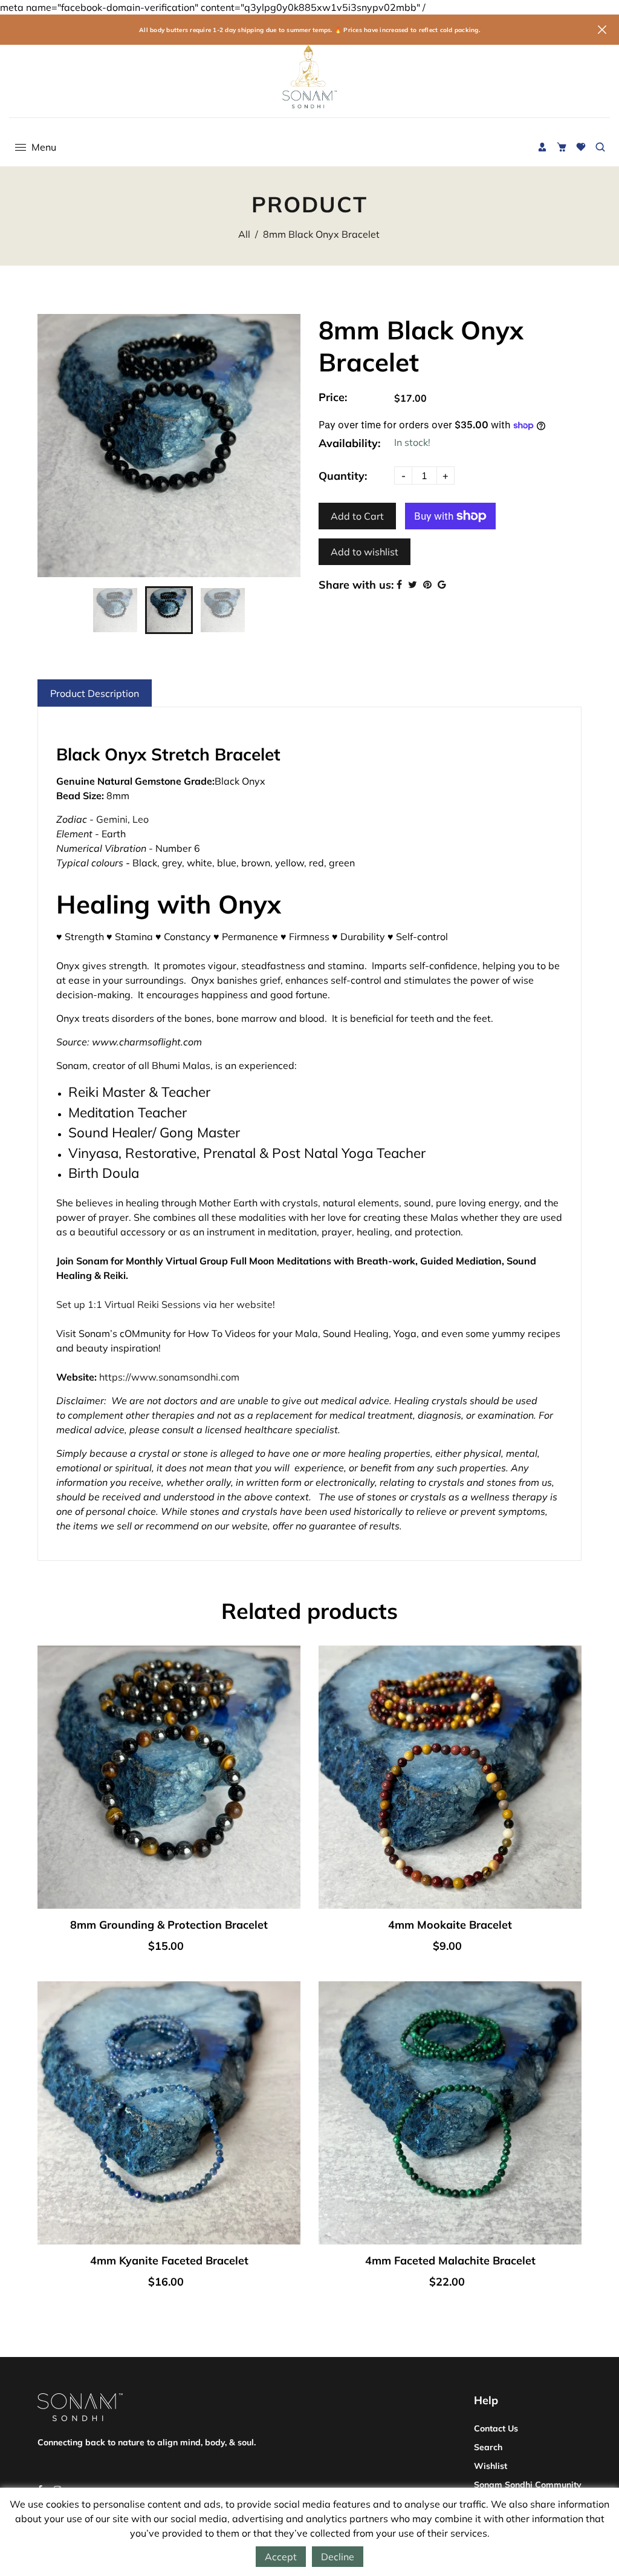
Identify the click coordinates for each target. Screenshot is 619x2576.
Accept (281, 2557)
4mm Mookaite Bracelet (450, 1925)
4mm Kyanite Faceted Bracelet (169, 2261)
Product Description (95, 693)
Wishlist (491, 2466)
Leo (141, 819)
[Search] (600, 147)
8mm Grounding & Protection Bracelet (169, 1925)
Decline (338, 2557)
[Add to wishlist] (183, 1800)
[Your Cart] (562, 147)
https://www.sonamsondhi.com (169, 1377)
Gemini (112, 819)
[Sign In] (542, 147)
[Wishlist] (581, 147)
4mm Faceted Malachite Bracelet (450, 2261)
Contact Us (496, 2428)
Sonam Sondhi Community (528, 2485)
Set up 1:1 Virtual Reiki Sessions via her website (164, 1304)
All (244, 234)
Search (488, 2447)
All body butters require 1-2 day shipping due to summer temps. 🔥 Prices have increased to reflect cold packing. (309, 30)
